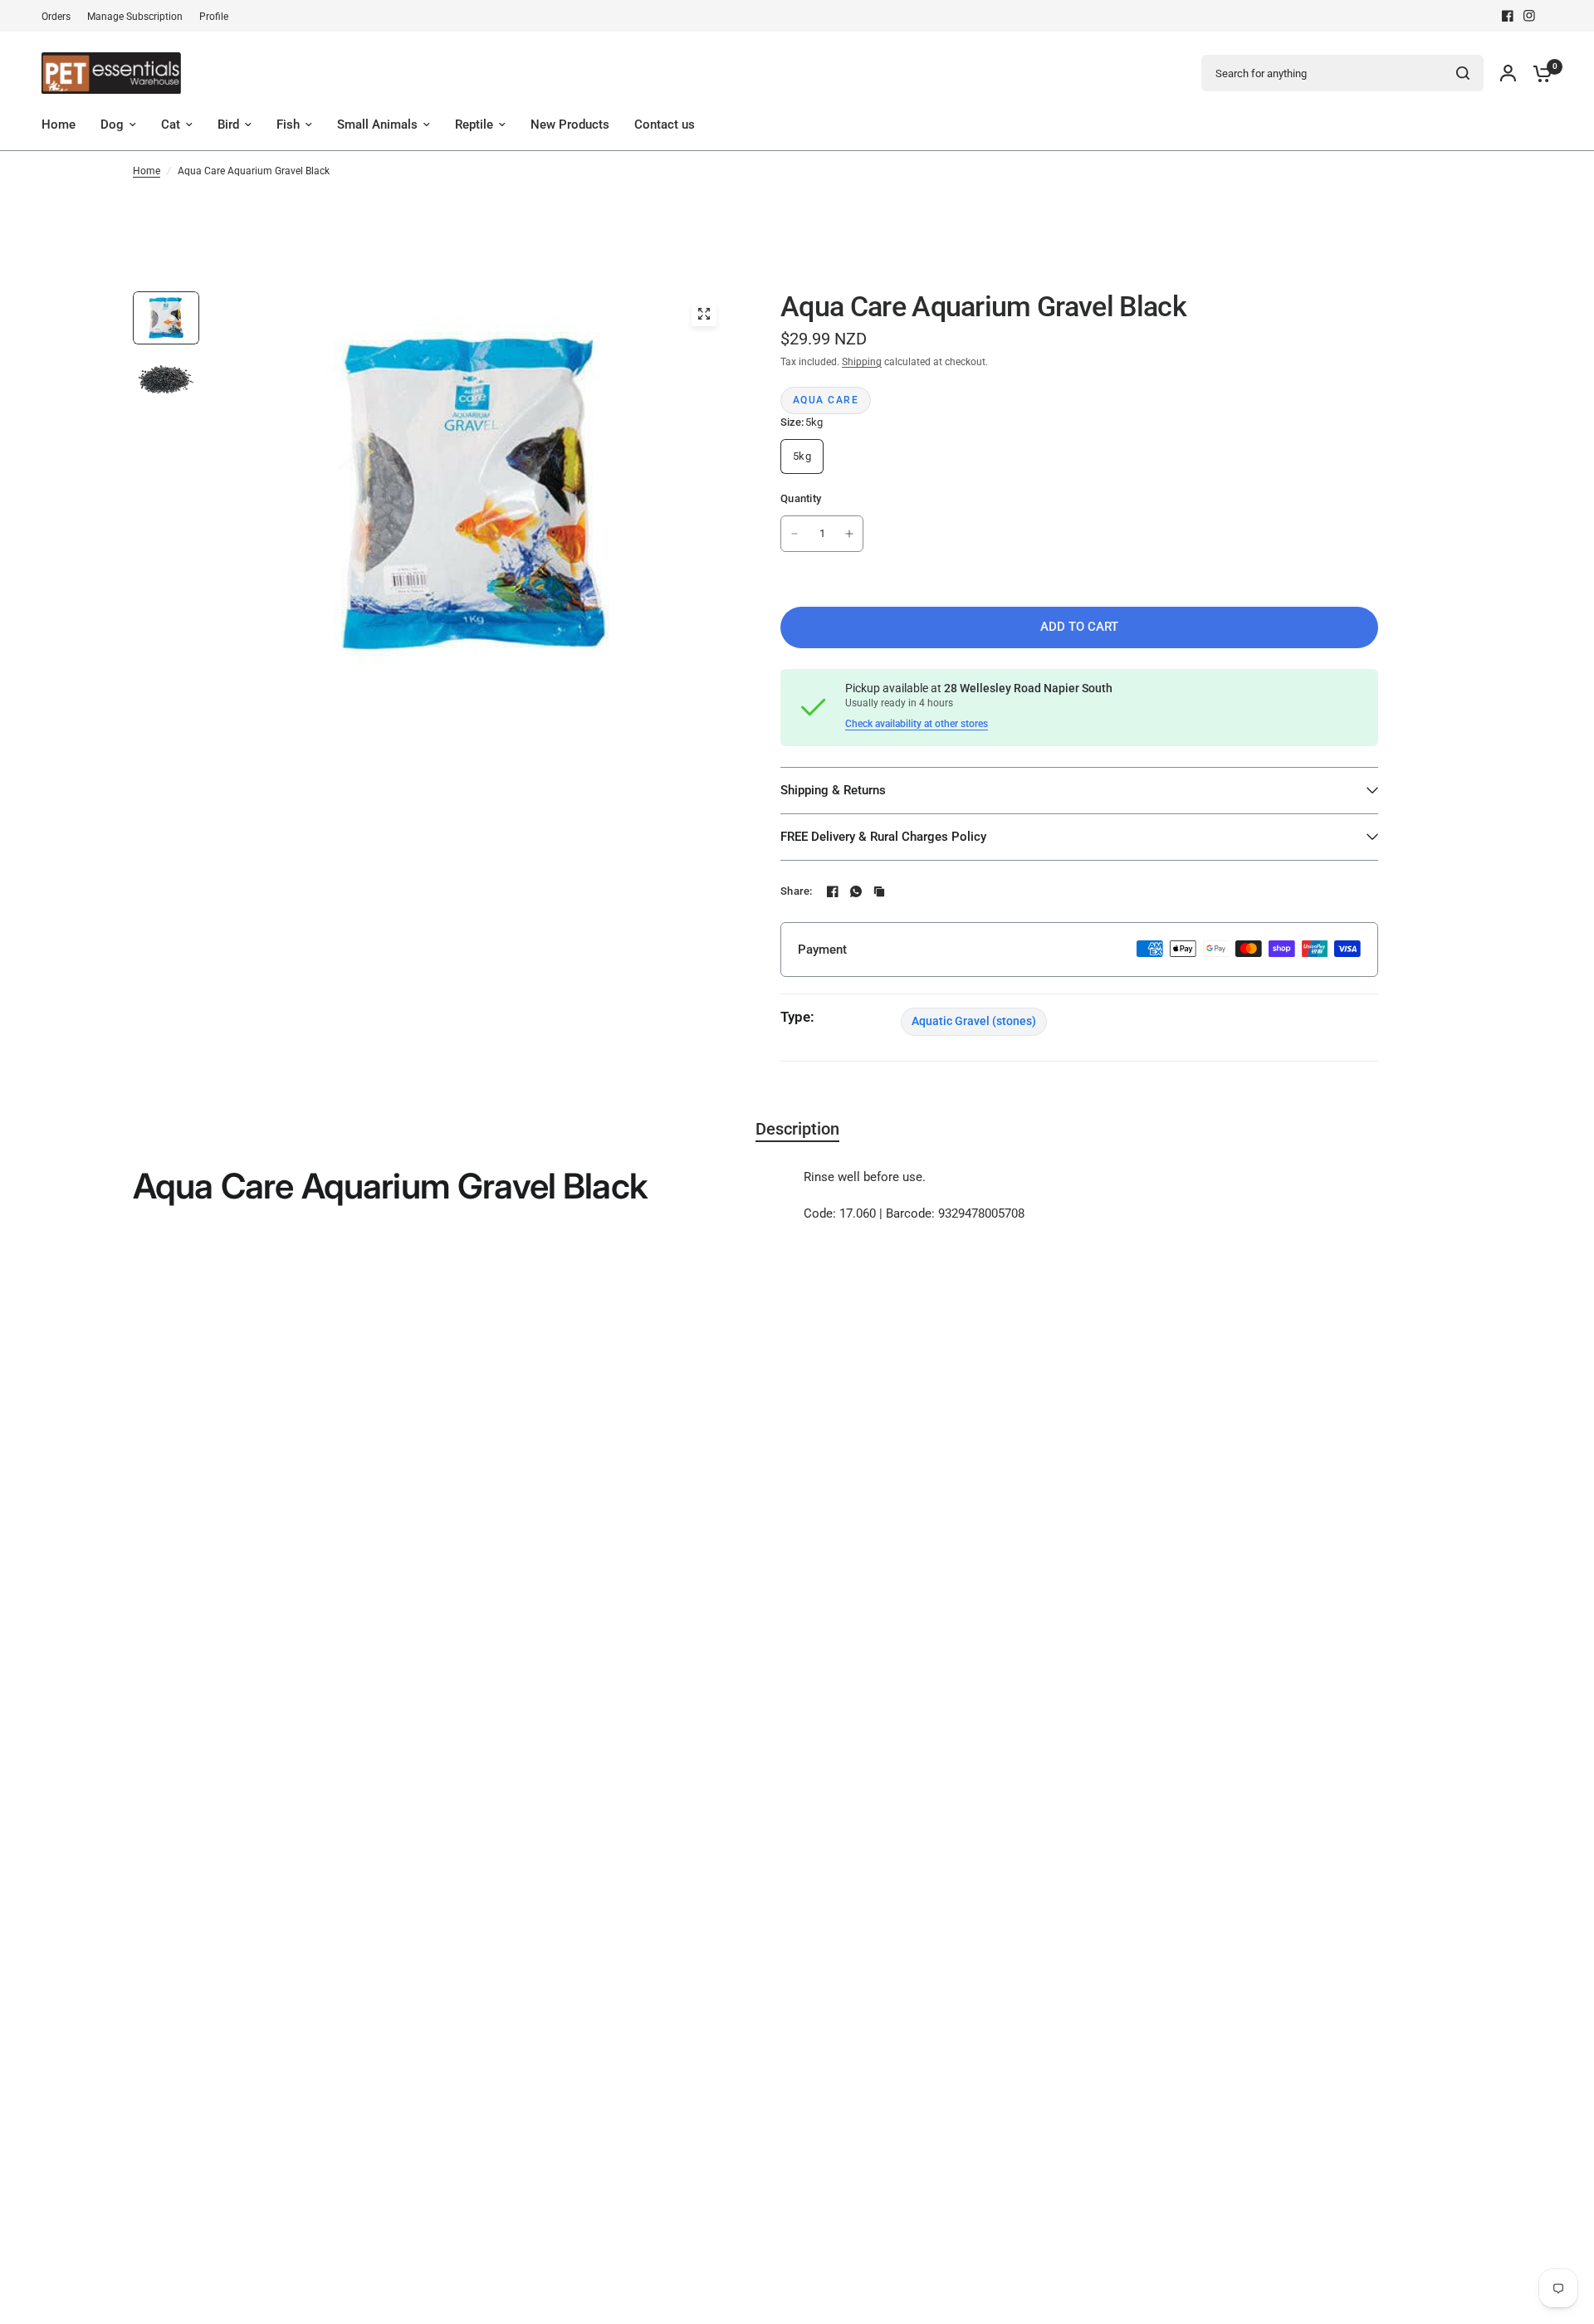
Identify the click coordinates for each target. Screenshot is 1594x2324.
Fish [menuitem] (288, 124)
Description (797, 1129)
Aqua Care (826, 400)
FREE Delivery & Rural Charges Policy (883, 837)
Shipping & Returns (833, 790)
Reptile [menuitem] (474, 124)
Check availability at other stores (917, 724)
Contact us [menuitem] (665, 124)
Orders (56, 17)
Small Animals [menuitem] (377, 124)
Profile (214, 17)
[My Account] (1508, 73)
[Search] (1463, 73)
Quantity (801, 498)
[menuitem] (60, 17)
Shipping (862, 362)
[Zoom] (704, 314)
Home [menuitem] (59, 124)
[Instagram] (1529, 16)
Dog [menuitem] (112, 124)
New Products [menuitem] (570, 124)
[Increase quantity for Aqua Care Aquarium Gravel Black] (849, 534)
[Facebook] (1508, 16)
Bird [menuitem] (228, 124)
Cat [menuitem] (171, 124)
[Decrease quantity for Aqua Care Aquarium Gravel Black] (795, 534)
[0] (1538, 73)
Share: (797, 891)
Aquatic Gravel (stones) (974, 1021)
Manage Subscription (135, 17)
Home (147, 171)
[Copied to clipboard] (879, 891)
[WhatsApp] (856, 891)
